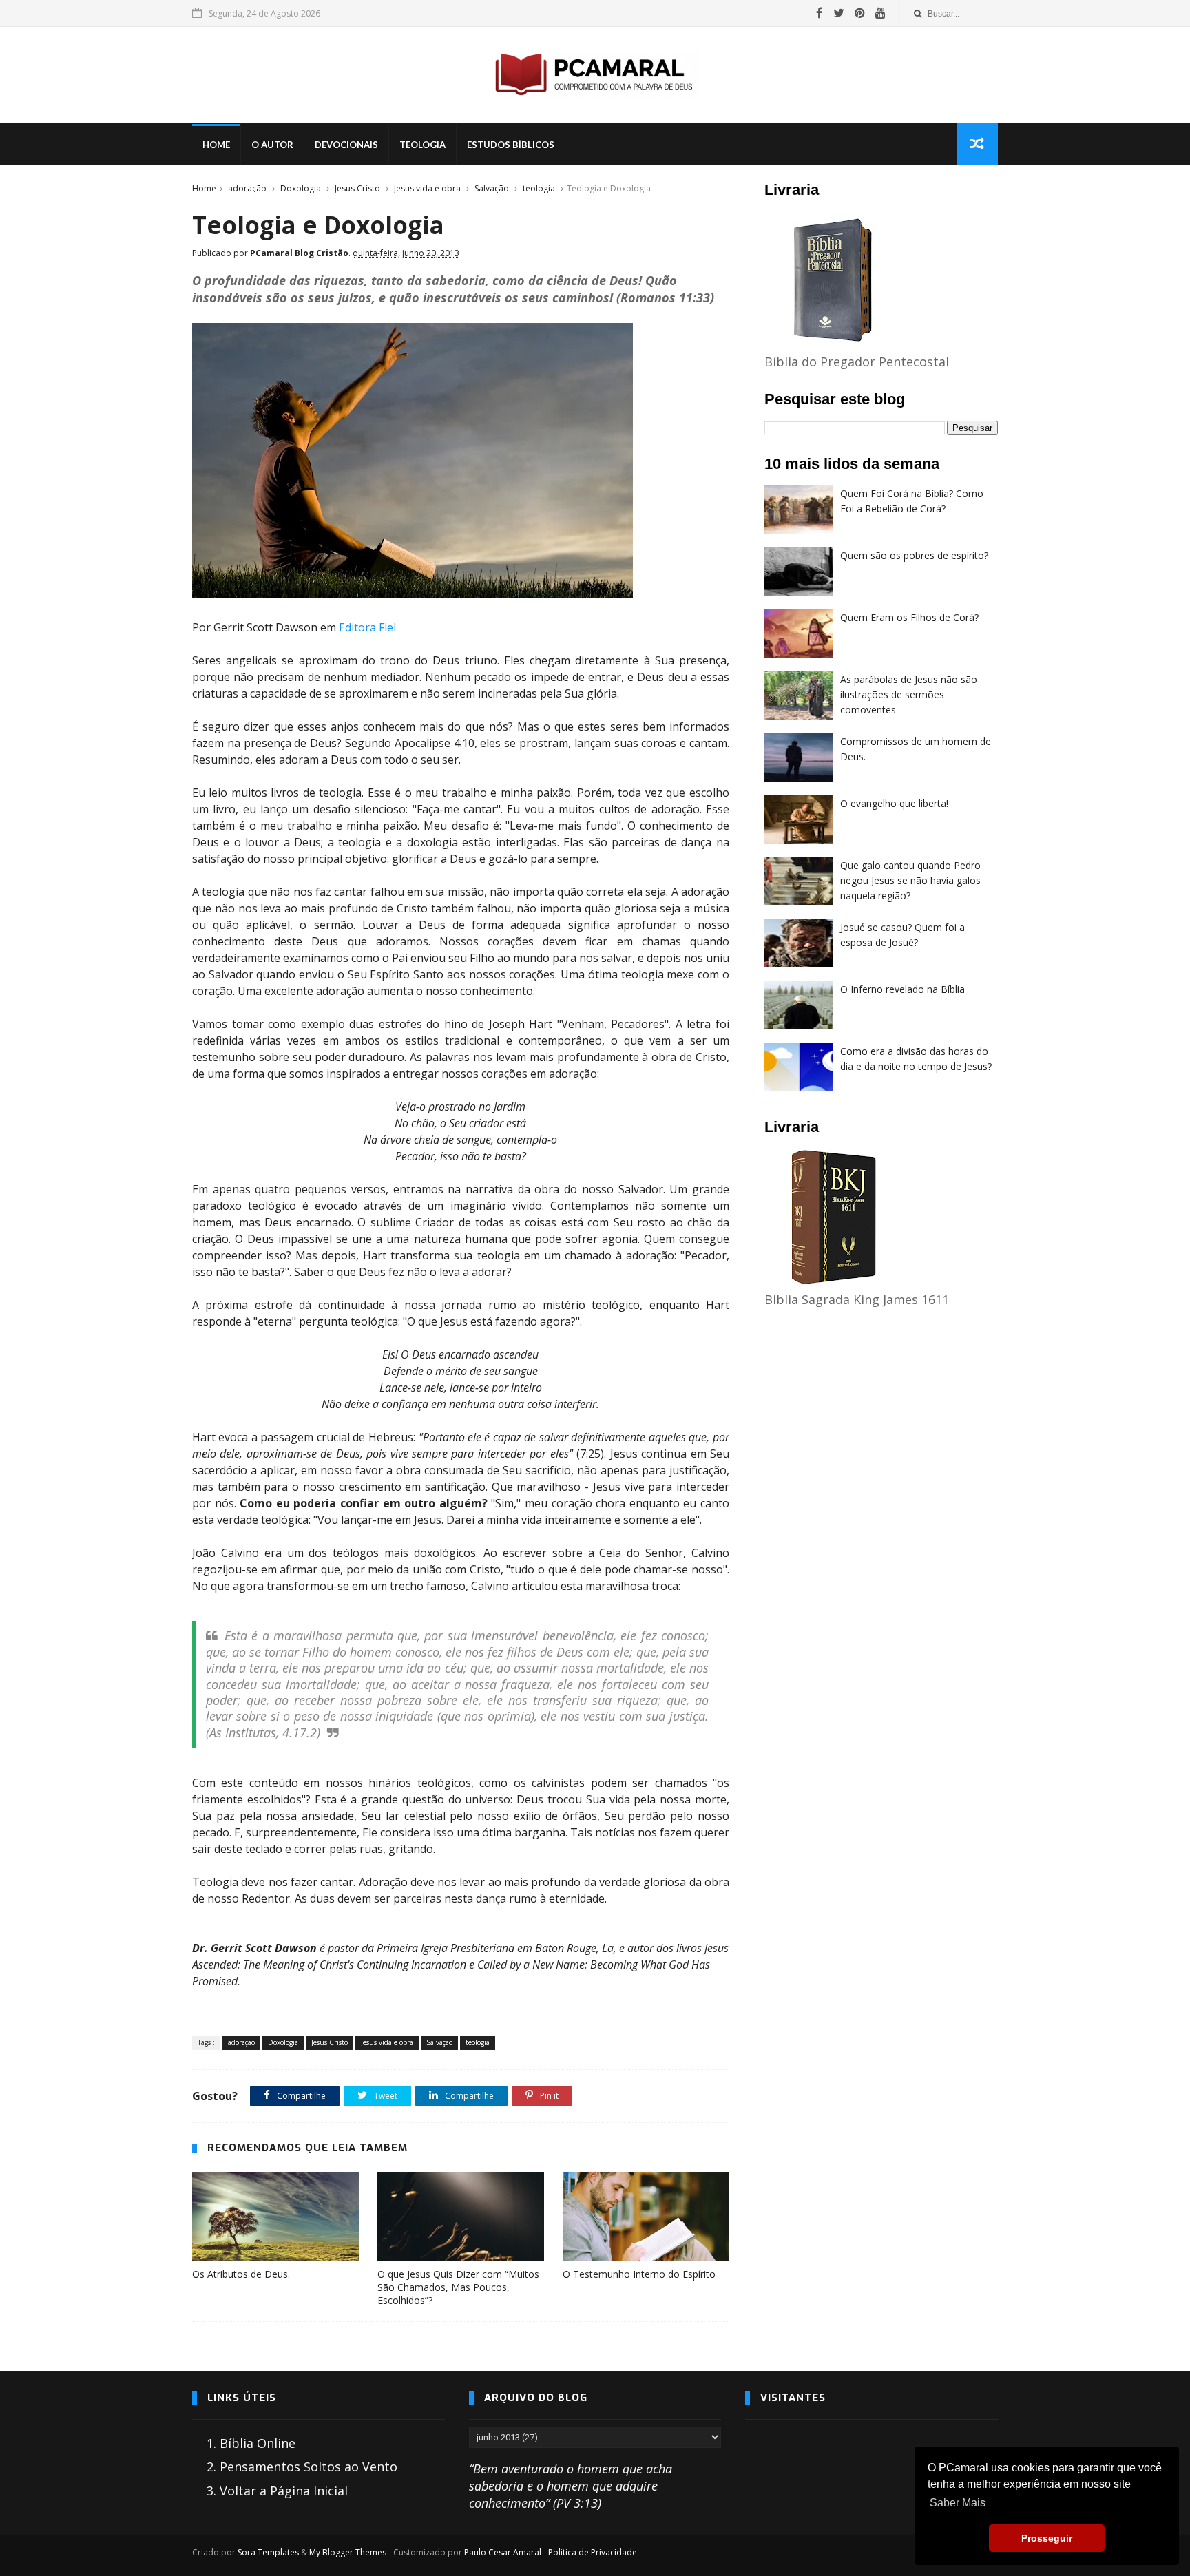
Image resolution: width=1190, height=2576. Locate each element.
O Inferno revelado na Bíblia (902, 989)
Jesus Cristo (357, 188)
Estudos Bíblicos (511, 145)
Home (216, 145)
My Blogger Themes (348, 2552)
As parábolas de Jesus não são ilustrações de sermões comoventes (909, 694)
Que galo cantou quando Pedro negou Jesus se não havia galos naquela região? (910, 880)
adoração (247, 188)
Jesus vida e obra (427, 188)
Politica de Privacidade (593, 2552)
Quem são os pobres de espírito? (914, 555)
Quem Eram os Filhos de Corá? (909, 617)
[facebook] (820, 13)
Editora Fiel (367, 627)
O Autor (272, 145)
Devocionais (346, 145)
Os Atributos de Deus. (241, 2274)
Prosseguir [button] (1047, 2538)
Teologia (422, 145)
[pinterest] (860, 13)
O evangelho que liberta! (894, 803)
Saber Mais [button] (958, 2503)
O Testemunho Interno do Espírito (639, 2274)
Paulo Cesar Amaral (503, 2552)
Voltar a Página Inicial (284, 2491)
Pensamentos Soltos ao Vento (309, 2467)
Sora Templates (268, 2552)
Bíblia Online (258, 2443)
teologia (539, 188)
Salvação (492, 188)
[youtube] (880, 13)
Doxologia (301, 188)
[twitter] (839, 13)
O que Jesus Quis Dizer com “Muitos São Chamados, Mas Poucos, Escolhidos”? (458, 2287)
